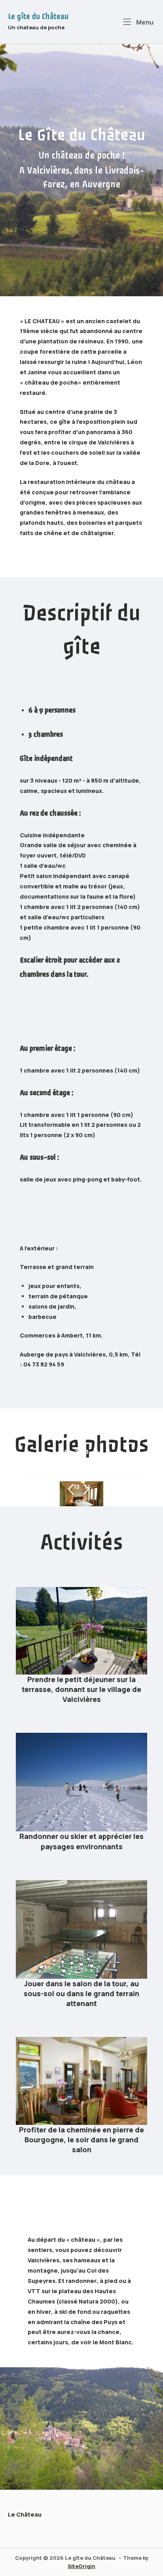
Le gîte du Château (38, 17)
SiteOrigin (81, 2566)
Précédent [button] (71, 1489)
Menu (144, 22)
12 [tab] (98, 1475)
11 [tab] (87, 1475)
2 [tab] (76, 1452)
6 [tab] (76, 1463)
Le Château (25, 2514)
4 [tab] (98, 1452)
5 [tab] (66, 1463)
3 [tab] (87, 1452)
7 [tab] (87, 1463)
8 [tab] (98, 1463)
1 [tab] (65, 1452)
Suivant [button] (86, 1489)
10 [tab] (76, 1475)
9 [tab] (65, 1475)
